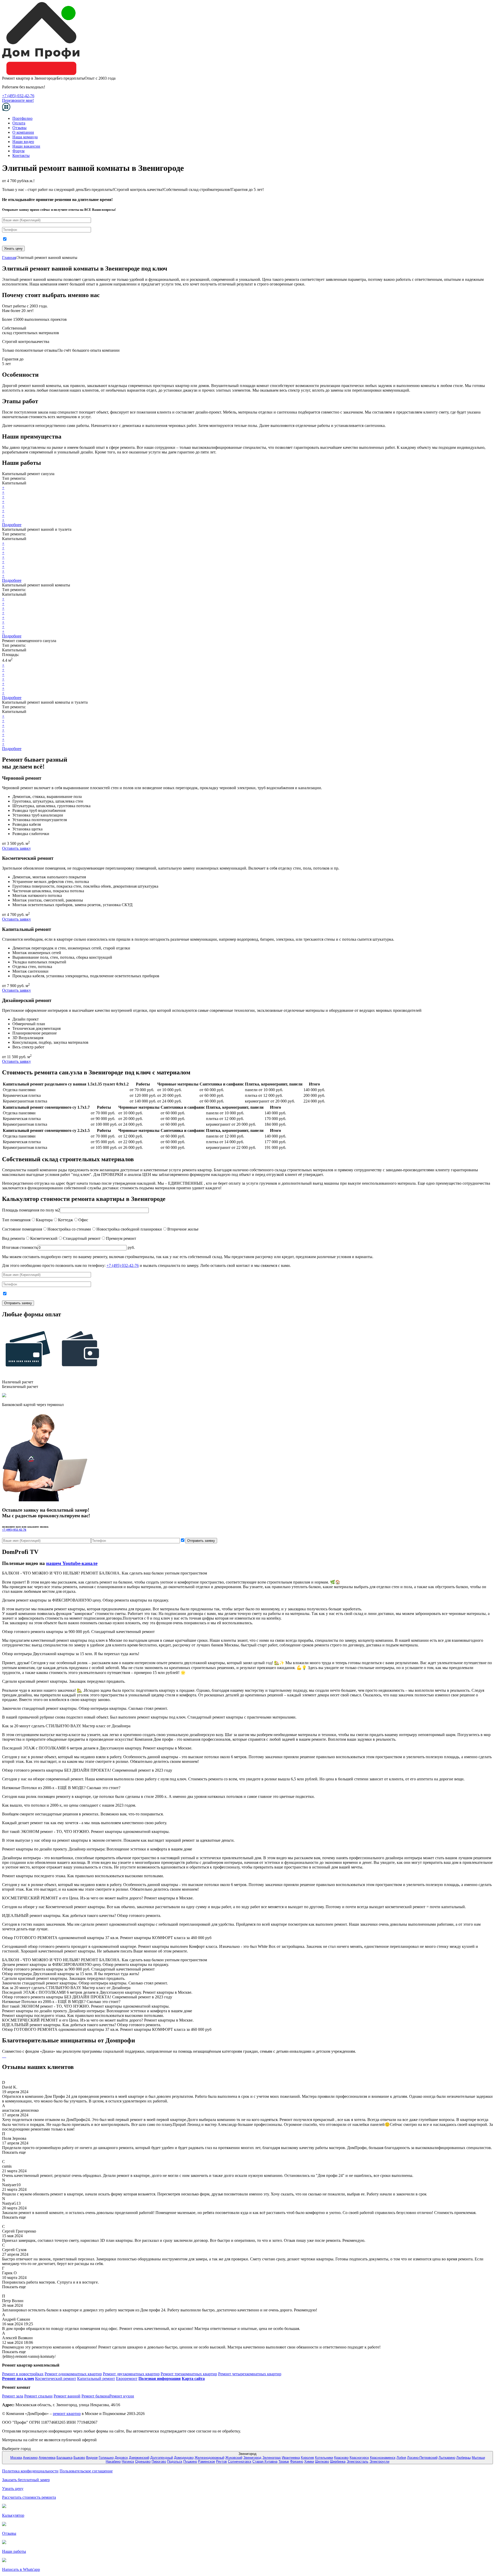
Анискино (30, 2458)
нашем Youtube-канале (72, 1563)
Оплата (19, 123)
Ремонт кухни (122, 2396)
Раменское (207, 2461)
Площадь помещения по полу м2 (31, 1210)
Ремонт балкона (95, 2396)
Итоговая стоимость (20, 1247)
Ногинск (128, 2461)
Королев (307, 2458)
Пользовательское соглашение (86, 2471)
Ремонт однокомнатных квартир (73, 2374)
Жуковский (234, 2458)
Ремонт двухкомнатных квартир (131, 2374)
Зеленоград (272, 2458)
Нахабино (113, 2461)
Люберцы (464, 2458)
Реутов (221, 2461)
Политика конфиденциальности (30, 2471)
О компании (23, 132)
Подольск (175, 2461)
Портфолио (22, 118)
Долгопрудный (162, 2458)
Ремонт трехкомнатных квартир (189, 2374)
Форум (18, 151)
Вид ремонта (13, 1238)
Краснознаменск (383, 2458)
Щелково (322, 2461)
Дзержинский (139, 2458)
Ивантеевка (291, 2458)
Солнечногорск (240, 2461)
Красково (341, 2458)
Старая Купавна (265, 2461)
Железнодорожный (209, 2458)
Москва (16, 2458)
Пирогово (159, 2461)
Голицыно (106, 2458)
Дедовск (121, 2458)
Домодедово (184, 2458)
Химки (309, 2461)
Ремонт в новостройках (23, 2374)
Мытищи (478, 2458)
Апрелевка (47, 2458)
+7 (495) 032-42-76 (18, 96)
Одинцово (143, 2461)
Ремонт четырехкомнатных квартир (250, 2374)
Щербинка (338, 2461)
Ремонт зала (13, 2396)
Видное (92, 2458)
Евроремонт (127, 2379)
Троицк (284, 2461)
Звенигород (252, 2458)
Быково (79, 2458)
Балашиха (64, 2458)
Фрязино (297, 2461)
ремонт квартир (67, 2414)
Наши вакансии (26, 146)
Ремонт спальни (38, 2396)
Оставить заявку (16, 848)
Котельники (324, 2458)
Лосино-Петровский (422, 2458)
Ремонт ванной (67, 2396)
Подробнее (12, 525)
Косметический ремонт (56, 2379)
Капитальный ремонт (96, 2379)
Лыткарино (447, 2458)
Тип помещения (16, 1220)
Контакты (21, 155)
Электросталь (357, 2461)
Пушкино (190, 2461)
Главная (9, 258)
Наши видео (23, 142)
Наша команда (25, 137)
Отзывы (19, 128)
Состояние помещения (22, 1229)
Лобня (401, 2458)
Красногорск (359, 2458)
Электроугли (379, 2461)
